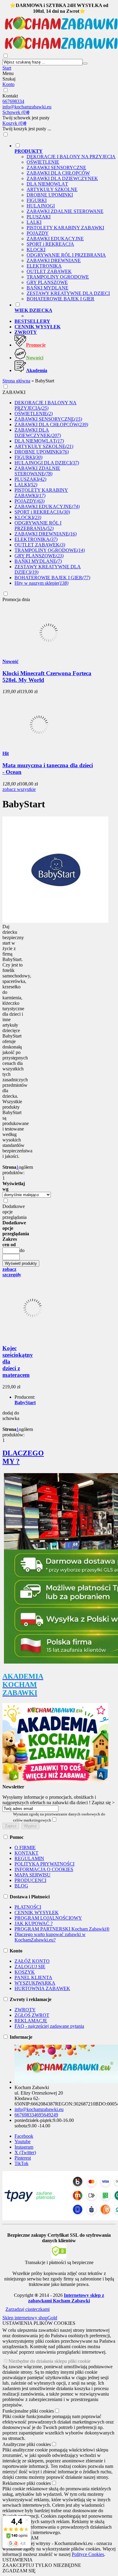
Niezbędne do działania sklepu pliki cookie (49, 2361)
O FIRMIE (25, 1847)
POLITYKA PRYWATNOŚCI (44, 1864)
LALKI (34, 222)
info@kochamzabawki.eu (27, 107)
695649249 (47, 2115)
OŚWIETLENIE (43, 162)
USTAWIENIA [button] (18, 2560)
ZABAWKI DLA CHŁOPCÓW (58, 173)
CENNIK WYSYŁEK (37, 1912)
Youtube (23, 2142)
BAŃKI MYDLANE (48, 288)
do (22, 1250)
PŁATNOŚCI (28, 1907)
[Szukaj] (85, 63)
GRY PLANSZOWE (47, 282)
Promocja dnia (16, 599)
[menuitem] (65, 222)
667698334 (13, 101)
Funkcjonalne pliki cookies (28, 2411)
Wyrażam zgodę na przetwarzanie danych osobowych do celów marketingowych (59, 1817)
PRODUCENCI (30, 1880)
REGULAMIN (29, 1858)
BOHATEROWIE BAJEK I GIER (61, 299)
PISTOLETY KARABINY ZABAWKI (65, 228)
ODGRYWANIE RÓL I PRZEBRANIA (66, 255)
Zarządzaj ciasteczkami (28, 2309)
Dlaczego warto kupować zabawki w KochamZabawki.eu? (50, 1937)
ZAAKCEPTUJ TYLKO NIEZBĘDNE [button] (42, 2565)
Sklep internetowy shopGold (30, 2318)
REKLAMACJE (31, 2021)
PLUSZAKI (39, 217)
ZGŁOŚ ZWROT (32, 2015)
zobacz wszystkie (19, 789)
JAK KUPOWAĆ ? (34, 1923)
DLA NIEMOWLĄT (47, 184)
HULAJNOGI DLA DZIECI (47, 463)
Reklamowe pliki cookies (27, 2483)
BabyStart (25, 1403)
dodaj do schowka (11, 1416)
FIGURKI (37, 200)
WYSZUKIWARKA (35, 1983)
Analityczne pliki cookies (27, 2444)
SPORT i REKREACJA (50, 244)
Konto (8, 84)
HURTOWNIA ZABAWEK (42, 1988)
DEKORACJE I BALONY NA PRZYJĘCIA (71, 157)
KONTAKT (26, 1853)
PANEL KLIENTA (33, 1977)
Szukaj (9, 79)
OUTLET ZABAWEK (49, 271)
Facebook (24, 2136)
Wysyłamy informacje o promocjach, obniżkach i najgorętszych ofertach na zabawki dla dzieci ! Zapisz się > (59, 1800)
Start (7, 68)
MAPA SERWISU (33, 1875)
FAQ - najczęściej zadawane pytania (49, 2026)
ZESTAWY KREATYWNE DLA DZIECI (68, 293)
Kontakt (10, 96)
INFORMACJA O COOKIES (44, 1869)
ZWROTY (25, 2010)
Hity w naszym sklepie (41, 583)
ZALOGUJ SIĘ (30, 1967)
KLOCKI (36, 250)
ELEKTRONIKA (44, 266)
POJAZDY (38, 233)
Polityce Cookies (88, 2554)
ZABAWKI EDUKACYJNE (55, 239)
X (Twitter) (25, 2152)
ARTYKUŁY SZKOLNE (52, 189)
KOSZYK (25, 1972)
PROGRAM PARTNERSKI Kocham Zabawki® (62, 1929)
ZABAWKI (14, 392)
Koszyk (14, 123)
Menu (8, 73)
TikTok (21, 2163)
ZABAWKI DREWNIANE (54, 260)
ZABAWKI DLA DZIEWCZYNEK (62, 178)
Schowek (16, 112)
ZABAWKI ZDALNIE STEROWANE (65, 211)
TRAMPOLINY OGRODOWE (58, 277)
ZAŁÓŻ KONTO (32, 1961)
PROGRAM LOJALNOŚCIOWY (48, 1918)
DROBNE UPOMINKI (50, 195)
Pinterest (23, 2158)
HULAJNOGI (41, 206)
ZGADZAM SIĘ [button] (19, 2571)
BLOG (21, 1886)
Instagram (24, 2147)
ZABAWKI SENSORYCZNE (56, 168)
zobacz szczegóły (12, 1272)
